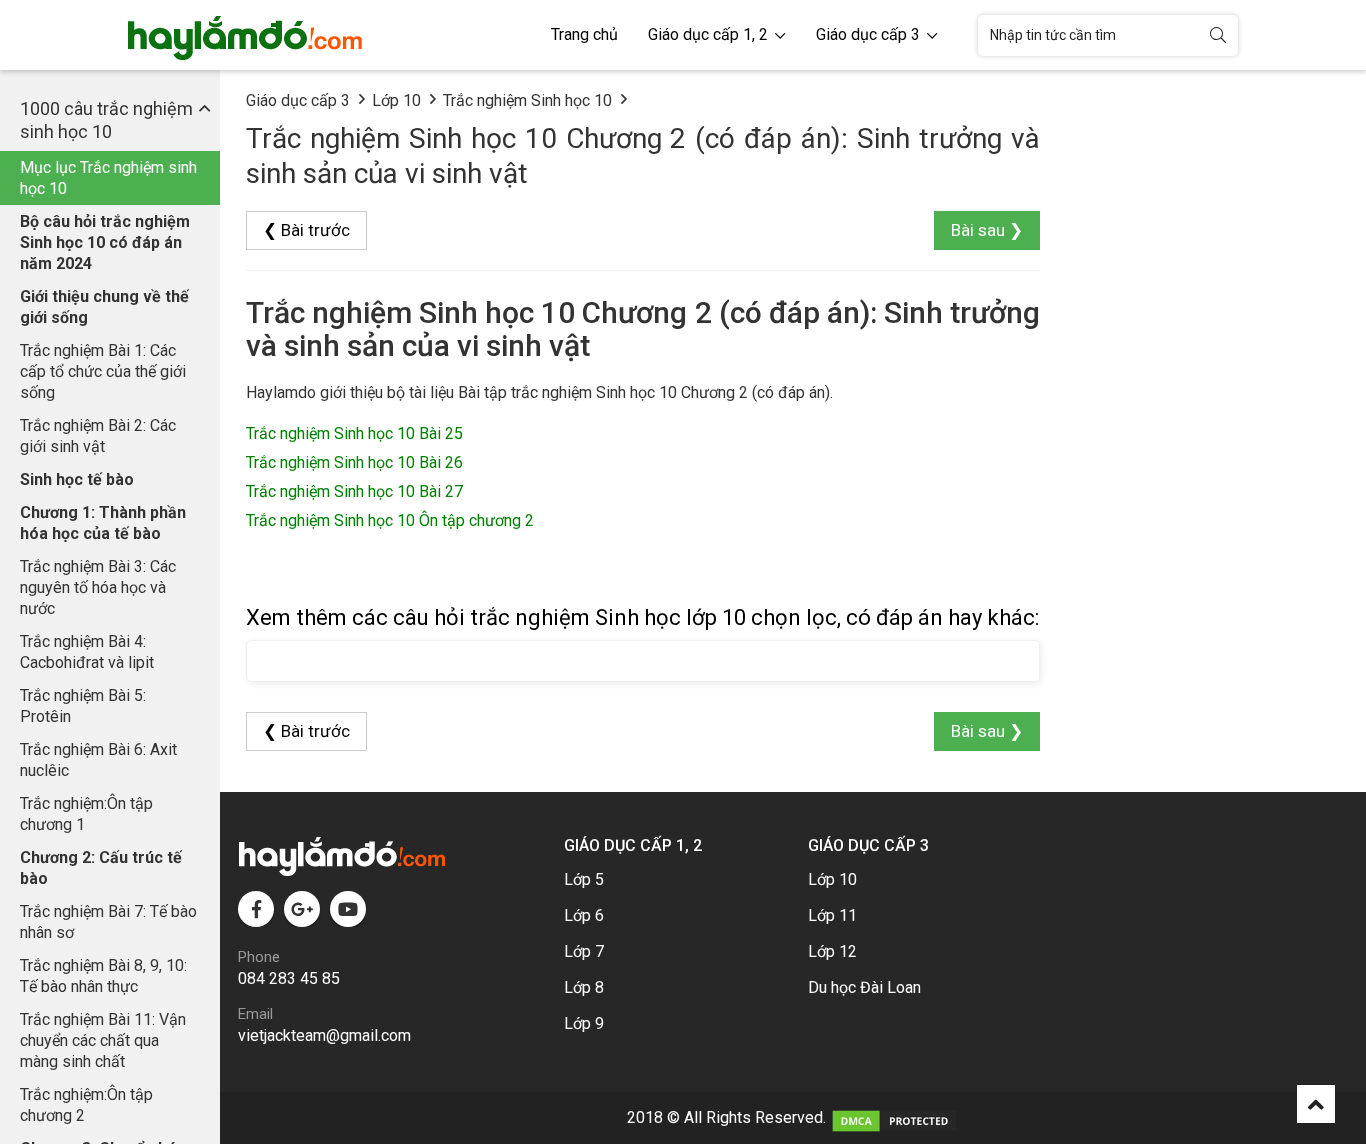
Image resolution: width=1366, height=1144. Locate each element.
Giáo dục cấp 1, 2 (710, 34)
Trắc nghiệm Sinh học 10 (527, 100)
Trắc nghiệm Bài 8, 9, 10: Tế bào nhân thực (103, 976)
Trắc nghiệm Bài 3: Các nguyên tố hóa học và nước (98, 587)
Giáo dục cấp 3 (870, 34)
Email (255, 1014)
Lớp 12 (832, 951)
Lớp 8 (584, 987)
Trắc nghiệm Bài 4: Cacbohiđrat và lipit (87, 652)
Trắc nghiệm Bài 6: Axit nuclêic (98, 760)
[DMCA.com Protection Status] (894, 1117)
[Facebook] (256, 909)
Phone (259, 957)
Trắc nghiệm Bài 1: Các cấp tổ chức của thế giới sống (103, 371)
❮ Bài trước (306, 230)
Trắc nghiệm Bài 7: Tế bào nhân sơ (108, 922)
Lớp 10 (396, 100)
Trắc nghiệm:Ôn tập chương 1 (86, 814)
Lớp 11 (832, 915)
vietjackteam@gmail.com (324, 1035)
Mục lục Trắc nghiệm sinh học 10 (108, 178)
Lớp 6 (584, 915)
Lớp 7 (584, 951)
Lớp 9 (584, 1023)
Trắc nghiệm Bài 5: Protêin (83, 706)
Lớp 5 (584, 879)
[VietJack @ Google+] (302, 909)
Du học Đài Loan (864, 987)
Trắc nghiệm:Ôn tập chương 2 (86, 1105)
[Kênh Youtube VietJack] (348, 909)
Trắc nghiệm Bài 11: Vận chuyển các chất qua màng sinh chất (103, 1040)
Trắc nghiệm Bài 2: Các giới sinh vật (98, 436)
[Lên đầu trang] (1316, 1104)
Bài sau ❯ (987, 230)
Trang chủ (584, 34)
